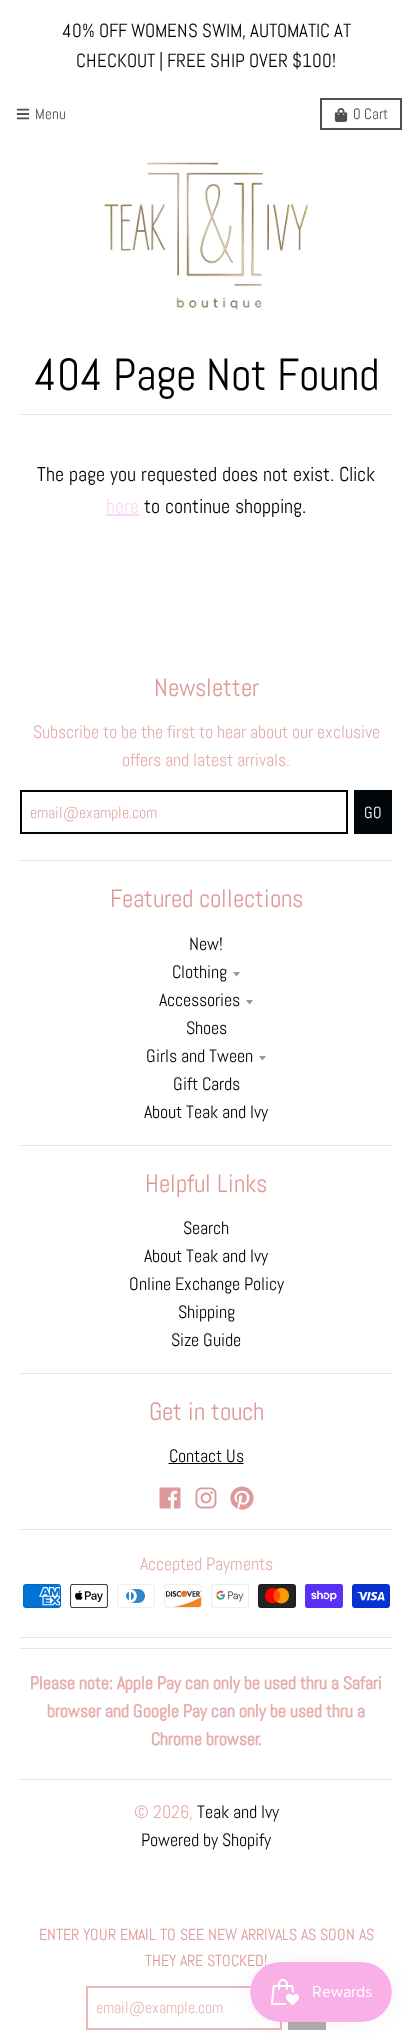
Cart (370, 113)
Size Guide (206, 1340)
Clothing (199, 972)
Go (373, 812)
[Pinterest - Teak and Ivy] (242, 1498)
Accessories (199, 1000)
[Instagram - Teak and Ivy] (206, 1498)
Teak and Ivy (238, 1812)
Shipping (206, 1312)
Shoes (206, 1028)
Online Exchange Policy (206, 1284)
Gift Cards (206, 1084)
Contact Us (206, 1456)
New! (206, 944)
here (122, 506)
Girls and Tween (199, 1056)
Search (206, 1228)
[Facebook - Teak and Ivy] (170, 1498)
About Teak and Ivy (206, 1112)
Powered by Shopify (206, 1840)
